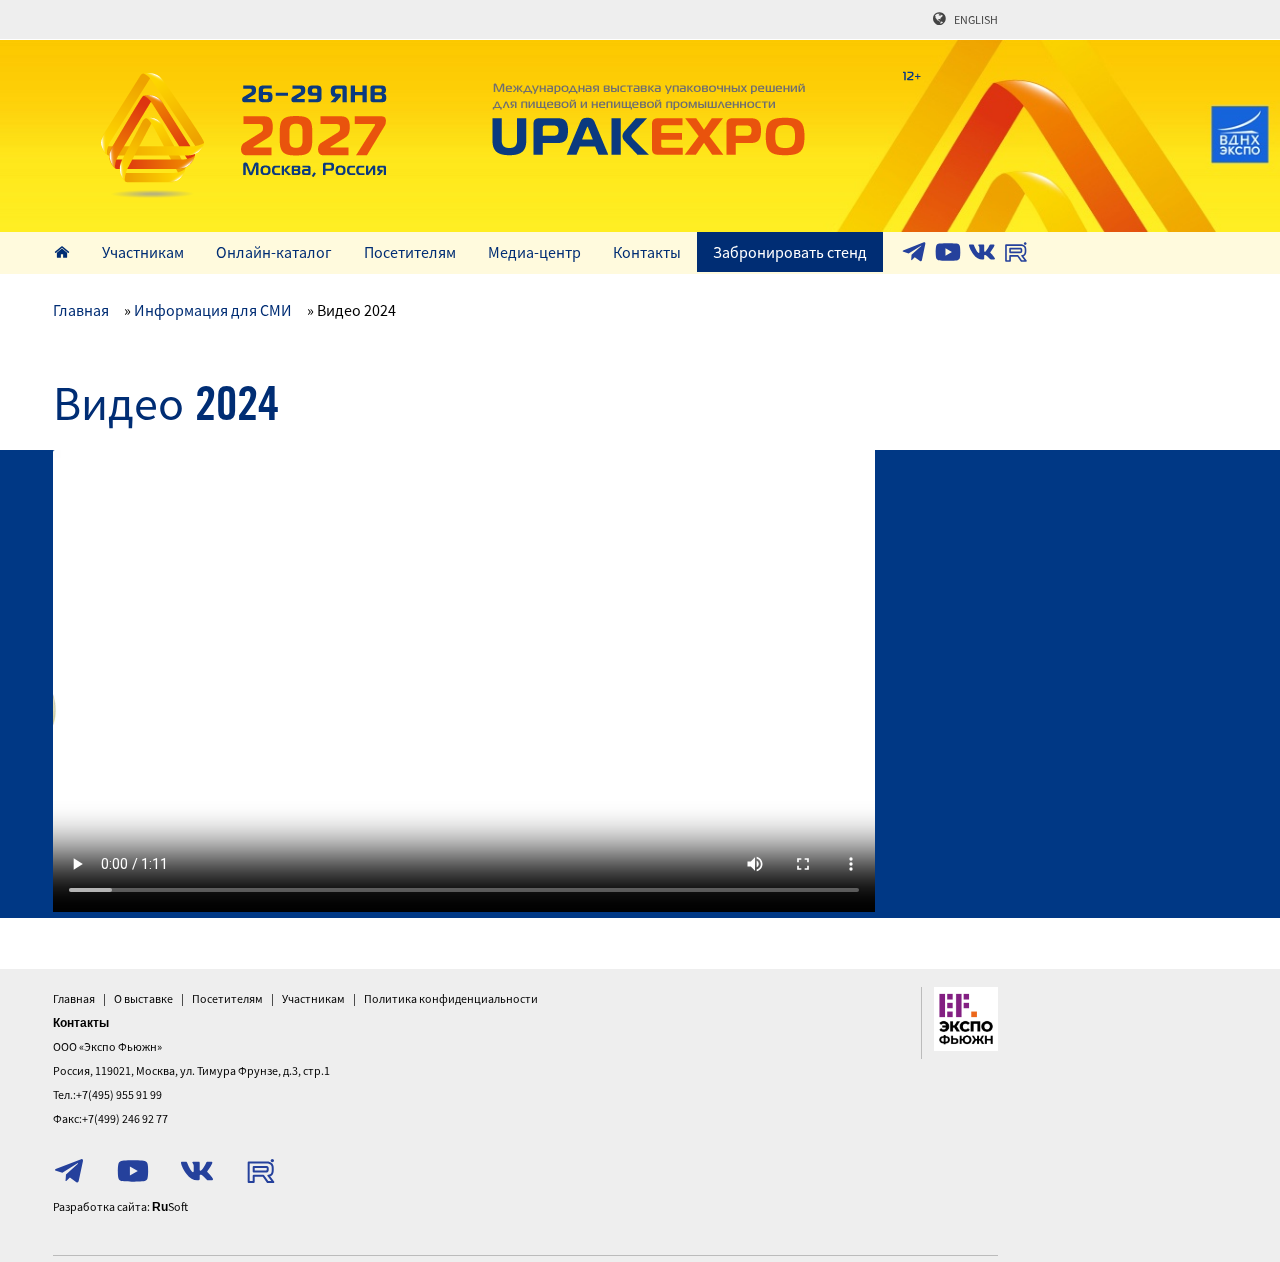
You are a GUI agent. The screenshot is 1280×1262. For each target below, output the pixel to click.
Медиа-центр (534, 252)
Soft (170, 1206)
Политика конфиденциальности (451, 998)
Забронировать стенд (790, 252)
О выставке (143, 998)
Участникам (143, 252)
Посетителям (410, 252)
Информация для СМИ (213, 310)
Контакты (647, 252)
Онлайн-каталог (274, 252)
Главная (81, 310)
